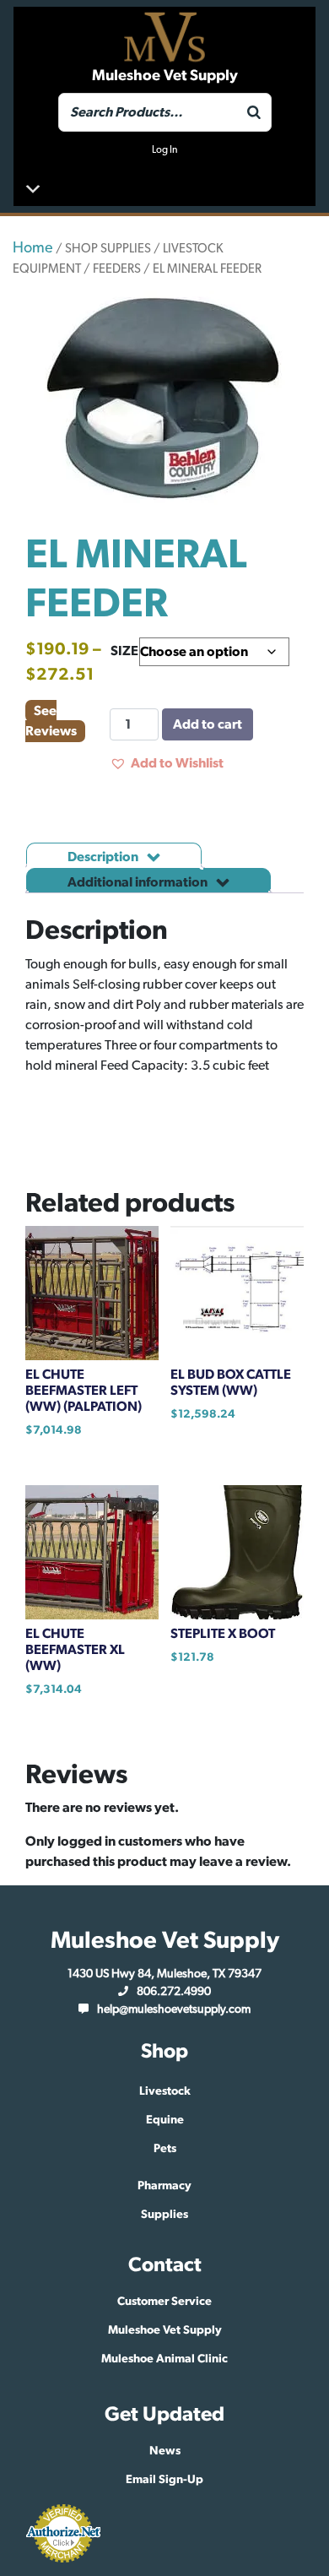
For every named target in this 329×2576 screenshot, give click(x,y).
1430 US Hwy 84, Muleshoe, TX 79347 (164, 1974)
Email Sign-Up (164, 2480)
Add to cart (208, 724)
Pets (165, 2149)
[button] (167, 763)
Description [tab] (104, 857)
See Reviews (51, 721)
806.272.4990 (174, 1992)
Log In (164, 149)
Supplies (164, 2215)
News (165, 2451)
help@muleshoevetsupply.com (174, 2009)
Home (33, 248)
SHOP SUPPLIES (108, 249)
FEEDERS (117, 269)
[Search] (254, 112)
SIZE (124, 651)
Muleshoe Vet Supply (165, 2330)
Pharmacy (164, 2186)
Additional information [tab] (139, 882)
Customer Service (164, 2302)
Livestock (165, 2091)
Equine (165, 2120)
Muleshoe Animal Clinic (164, 2359)
